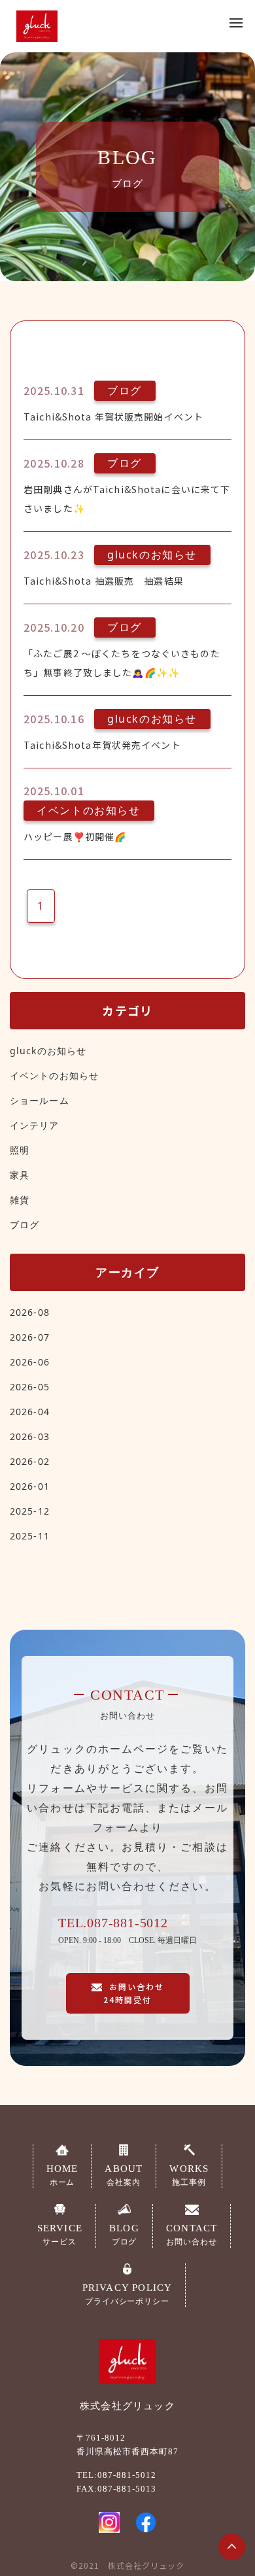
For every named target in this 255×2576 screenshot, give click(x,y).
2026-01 (30, 1486)
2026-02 (30, 1461)
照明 (20, 1150)
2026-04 (30, 1412)
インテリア (35, 1125)
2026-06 (30, 1362)
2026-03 (30, 1436)
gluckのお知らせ (48, 1051)
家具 (20, 1175)
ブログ (25, 1225)
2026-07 (30, 1337)
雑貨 (20, 1200)
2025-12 (30, 1511)
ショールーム (40, 1100)
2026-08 (30, 1312)
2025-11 (30, 1536)
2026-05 (30, 1387)
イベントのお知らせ (54, 1075)
